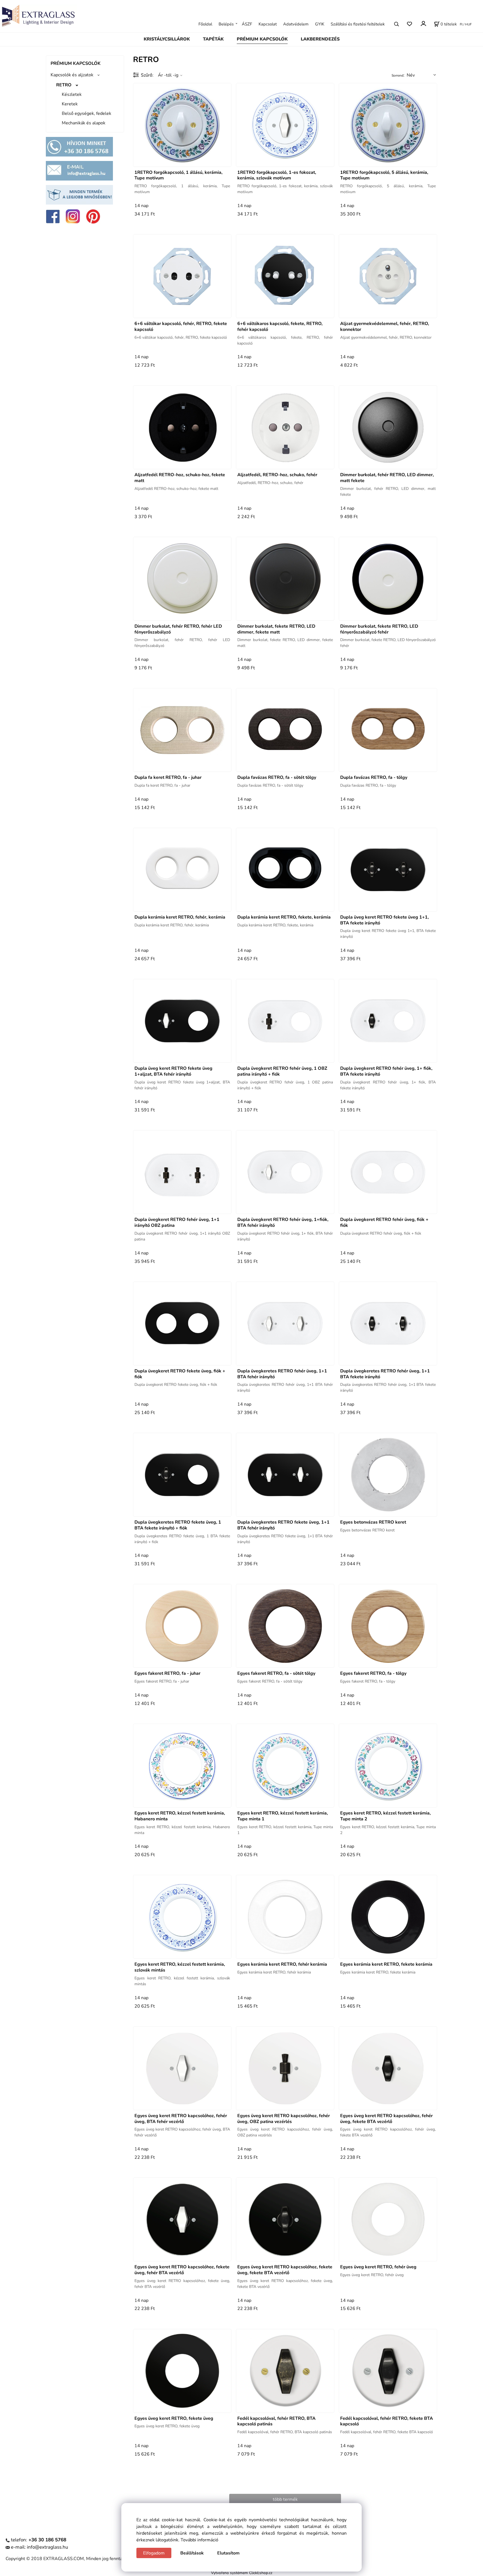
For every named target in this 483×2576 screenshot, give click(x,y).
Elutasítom (228, 2553)
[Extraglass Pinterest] (93, 216)
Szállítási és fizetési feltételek (358, 24)
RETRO (64, 85)
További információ (199, 2540)
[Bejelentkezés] (423, 23)
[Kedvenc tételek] (409, 24)
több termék (285, 2499)
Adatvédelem (296, 24)
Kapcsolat (268, 24)
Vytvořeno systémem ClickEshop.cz (242, 2573)
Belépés (226, 24)
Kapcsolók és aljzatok (72, 75)
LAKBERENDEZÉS (320, 39)
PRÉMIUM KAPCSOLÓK (262, 39)
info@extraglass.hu (48, 2547)
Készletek (72, 94)
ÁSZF (247, 24)
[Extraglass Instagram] (73, 216)
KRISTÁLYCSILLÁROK (167, 39)
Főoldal (205, 24)
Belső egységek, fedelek (87, 113)
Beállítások (192, 2553)
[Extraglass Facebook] (53, 216)
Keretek (70, 104)
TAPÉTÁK (213, 39)
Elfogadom (154, 2553)
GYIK (320, 24)
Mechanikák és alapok (84, 123)
